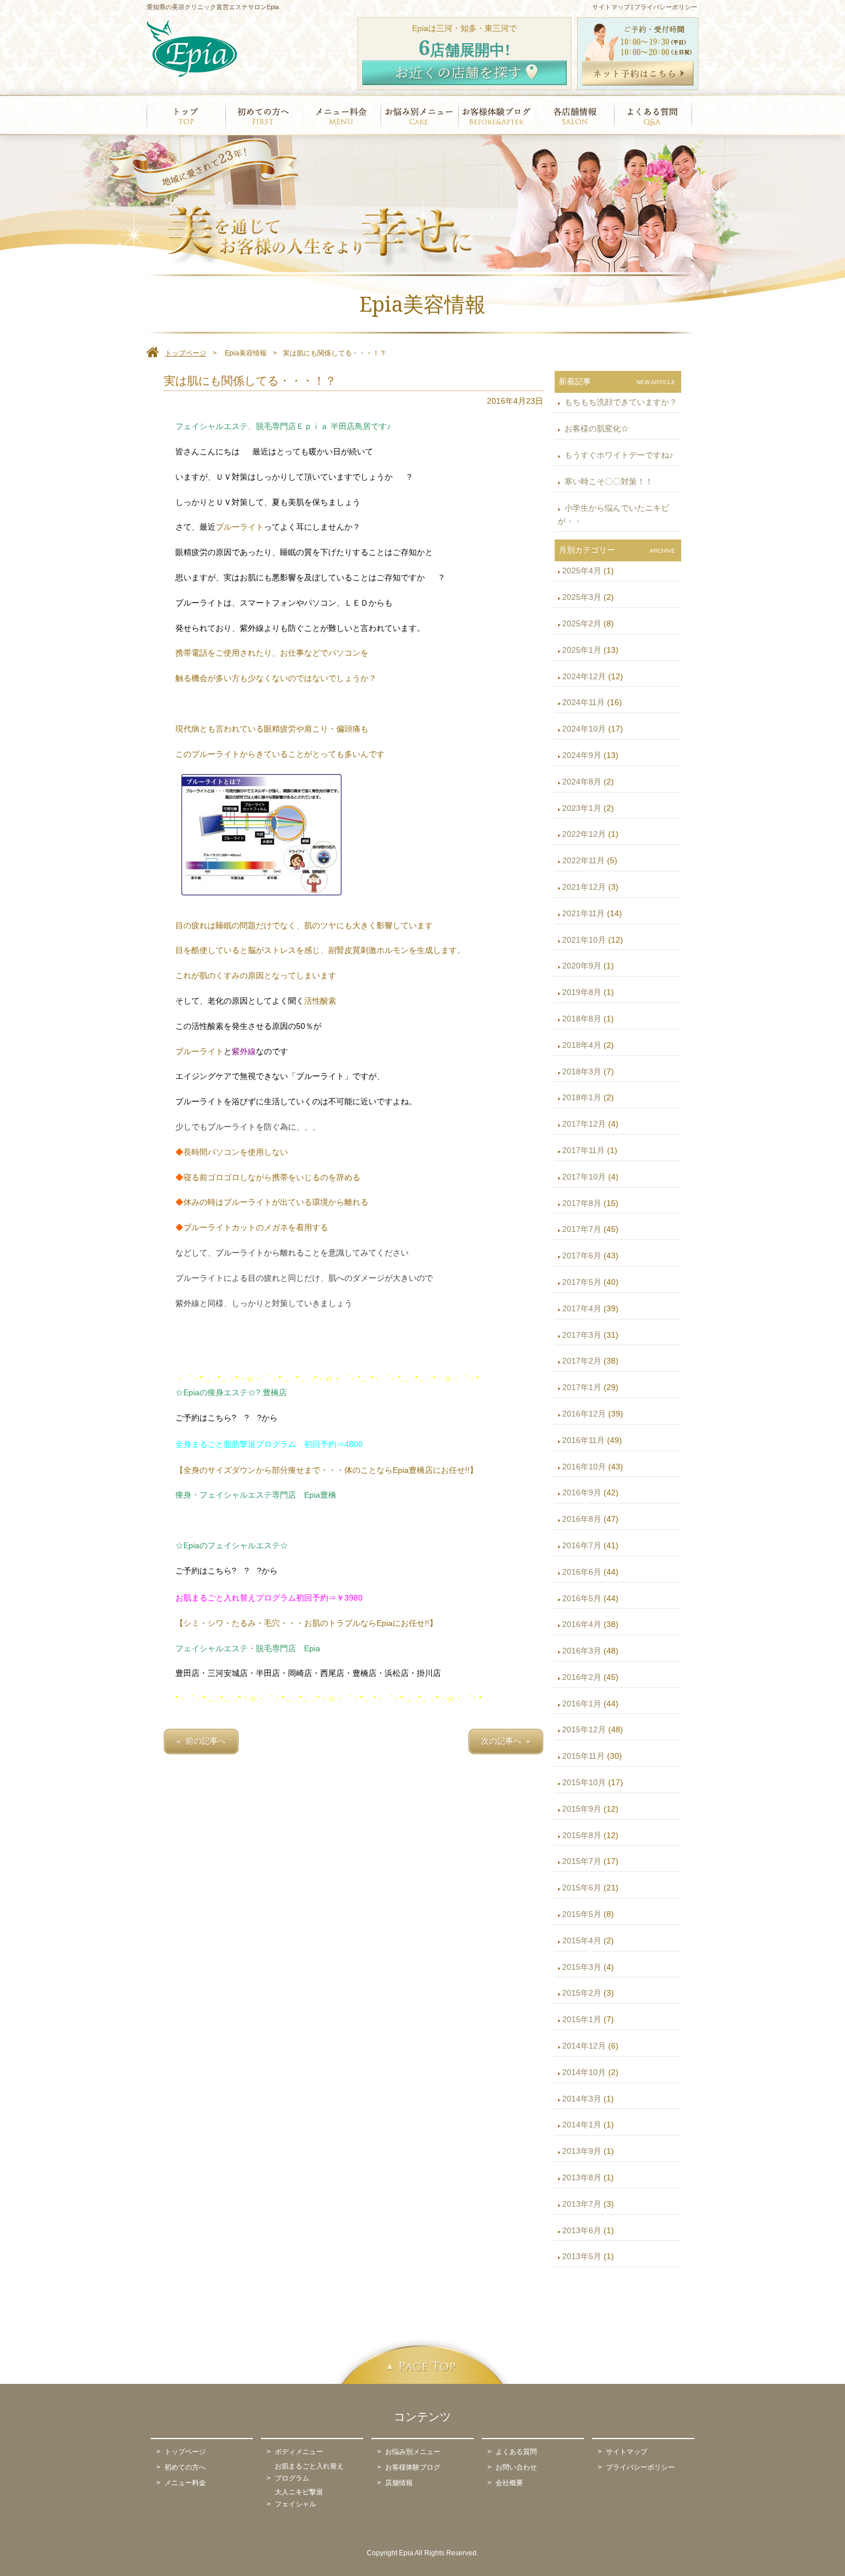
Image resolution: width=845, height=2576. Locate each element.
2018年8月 (582, 1019)
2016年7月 (582, 1545)
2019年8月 (582, 992)
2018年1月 (582, 1097)
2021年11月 (583, 913)
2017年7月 (582, 1229)
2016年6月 (582, 1572)
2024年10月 (584, 729)
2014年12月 (584, 2046)
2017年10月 (584, 1177)
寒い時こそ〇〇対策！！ (608, 481)
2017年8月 (582, 1203)
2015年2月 (582, 1993)
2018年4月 (582, 1045)
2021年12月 (584, 887)
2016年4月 (582, 1624)
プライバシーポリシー (666, 7)
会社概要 (509, 2483)
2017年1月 (582, 1387)
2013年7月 (582, 2204)
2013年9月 (582, 2151)
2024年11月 (583, 702)
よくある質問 (516, 2452)
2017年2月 (582, 1361)
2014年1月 (582, 2125)
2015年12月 (584, 1729)
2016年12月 (584, 1414)
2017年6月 (582, 1256)
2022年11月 (583, 860)
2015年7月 (582, 1861)
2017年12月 (584, 1124)
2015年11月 (583, 1756)
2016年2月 (582, 1677)
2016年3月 (582, 1651)
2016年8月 (582, 1519)
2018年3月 (582, 1071)
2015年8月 (582, 1835)
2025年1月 (582, 650)
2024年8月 (582, 782)
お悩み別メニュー (413, 2452)
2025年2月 (582, 623)
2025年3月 (582, 597)
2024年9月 (582, 755)
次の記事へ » (506, 1741)
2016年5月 (582, 1598)
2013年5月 (582, 2256)
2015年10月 (584, 1782)
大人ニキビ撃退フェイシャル (299, 2498)
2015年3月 (582, 1967)
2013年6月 (582, 2230)
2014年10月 (584, 2072)
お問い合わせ (516, 2467)
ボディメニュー (299, 2452)
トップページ (185, 2452)
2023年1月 (582, 808)
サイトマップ (611, 7)
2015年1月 (582, 2019)
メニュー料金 (185, 2483)
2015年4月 (582, 1940)
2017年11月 (583, 1150)
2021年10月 (584, 940)
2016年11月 (583, 1440)
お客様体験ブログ (413, 2467)
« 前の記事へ (201, 1741)
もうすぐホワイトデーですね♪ (618, 455)
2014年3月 (582, 2099)
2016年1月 (582, 1704)
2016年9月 (582, 1492)
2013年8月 (582, 2177)
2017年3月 (582, 1335)
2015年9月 (582, 1809)
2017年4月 (582, 1308)
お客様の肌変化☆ (596, 428)
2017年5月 (582, 1282)
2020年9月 (582, 966)
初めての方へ (185, 2467)
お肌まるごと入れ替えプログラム (309, 2472)
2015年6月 (582, 1888)
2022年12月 (584, 834)
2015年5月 (582, 1914)
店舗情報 (399, 2483)
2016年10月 (584, 1467)
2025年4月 (582, 571)
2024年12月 (584, 676)
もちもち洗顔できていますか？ (620, 402)
